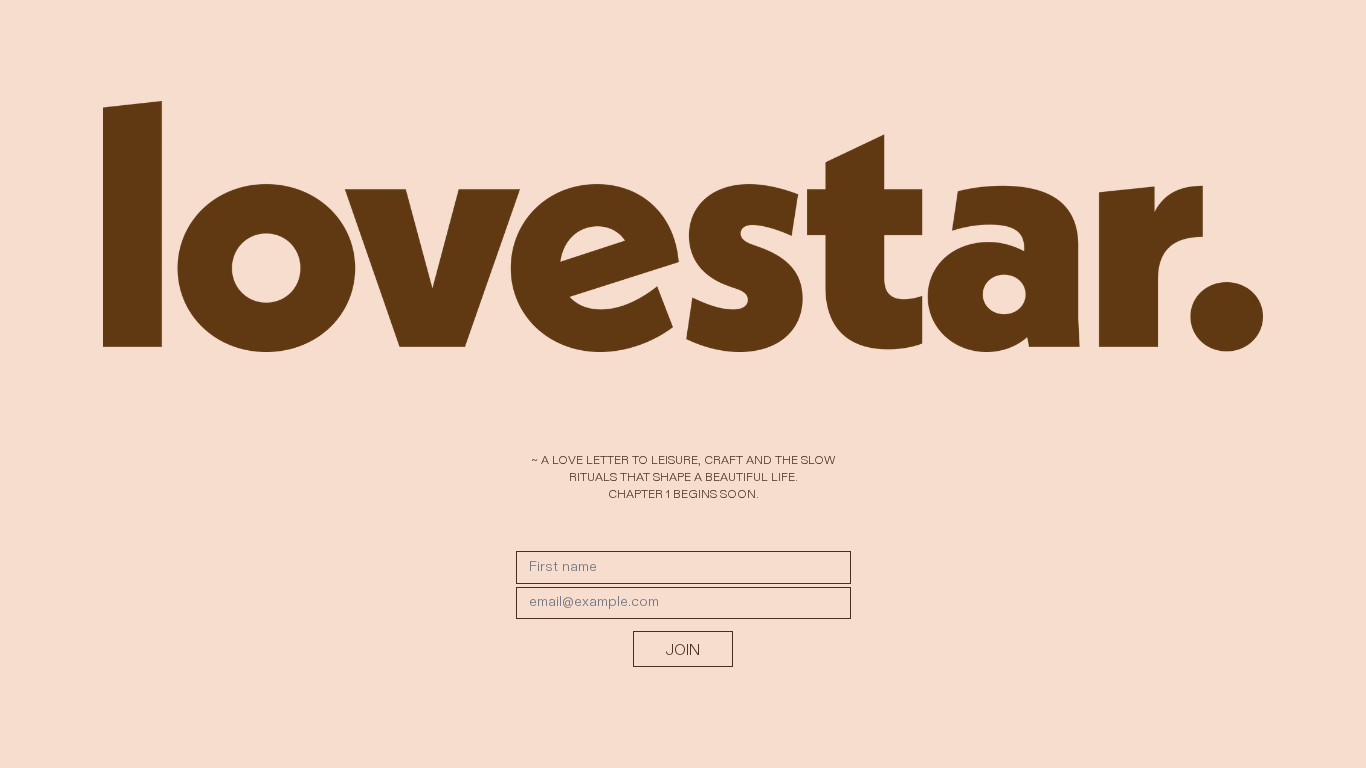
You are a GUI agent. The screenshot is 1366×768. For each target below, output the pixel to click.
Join (683, 649)
